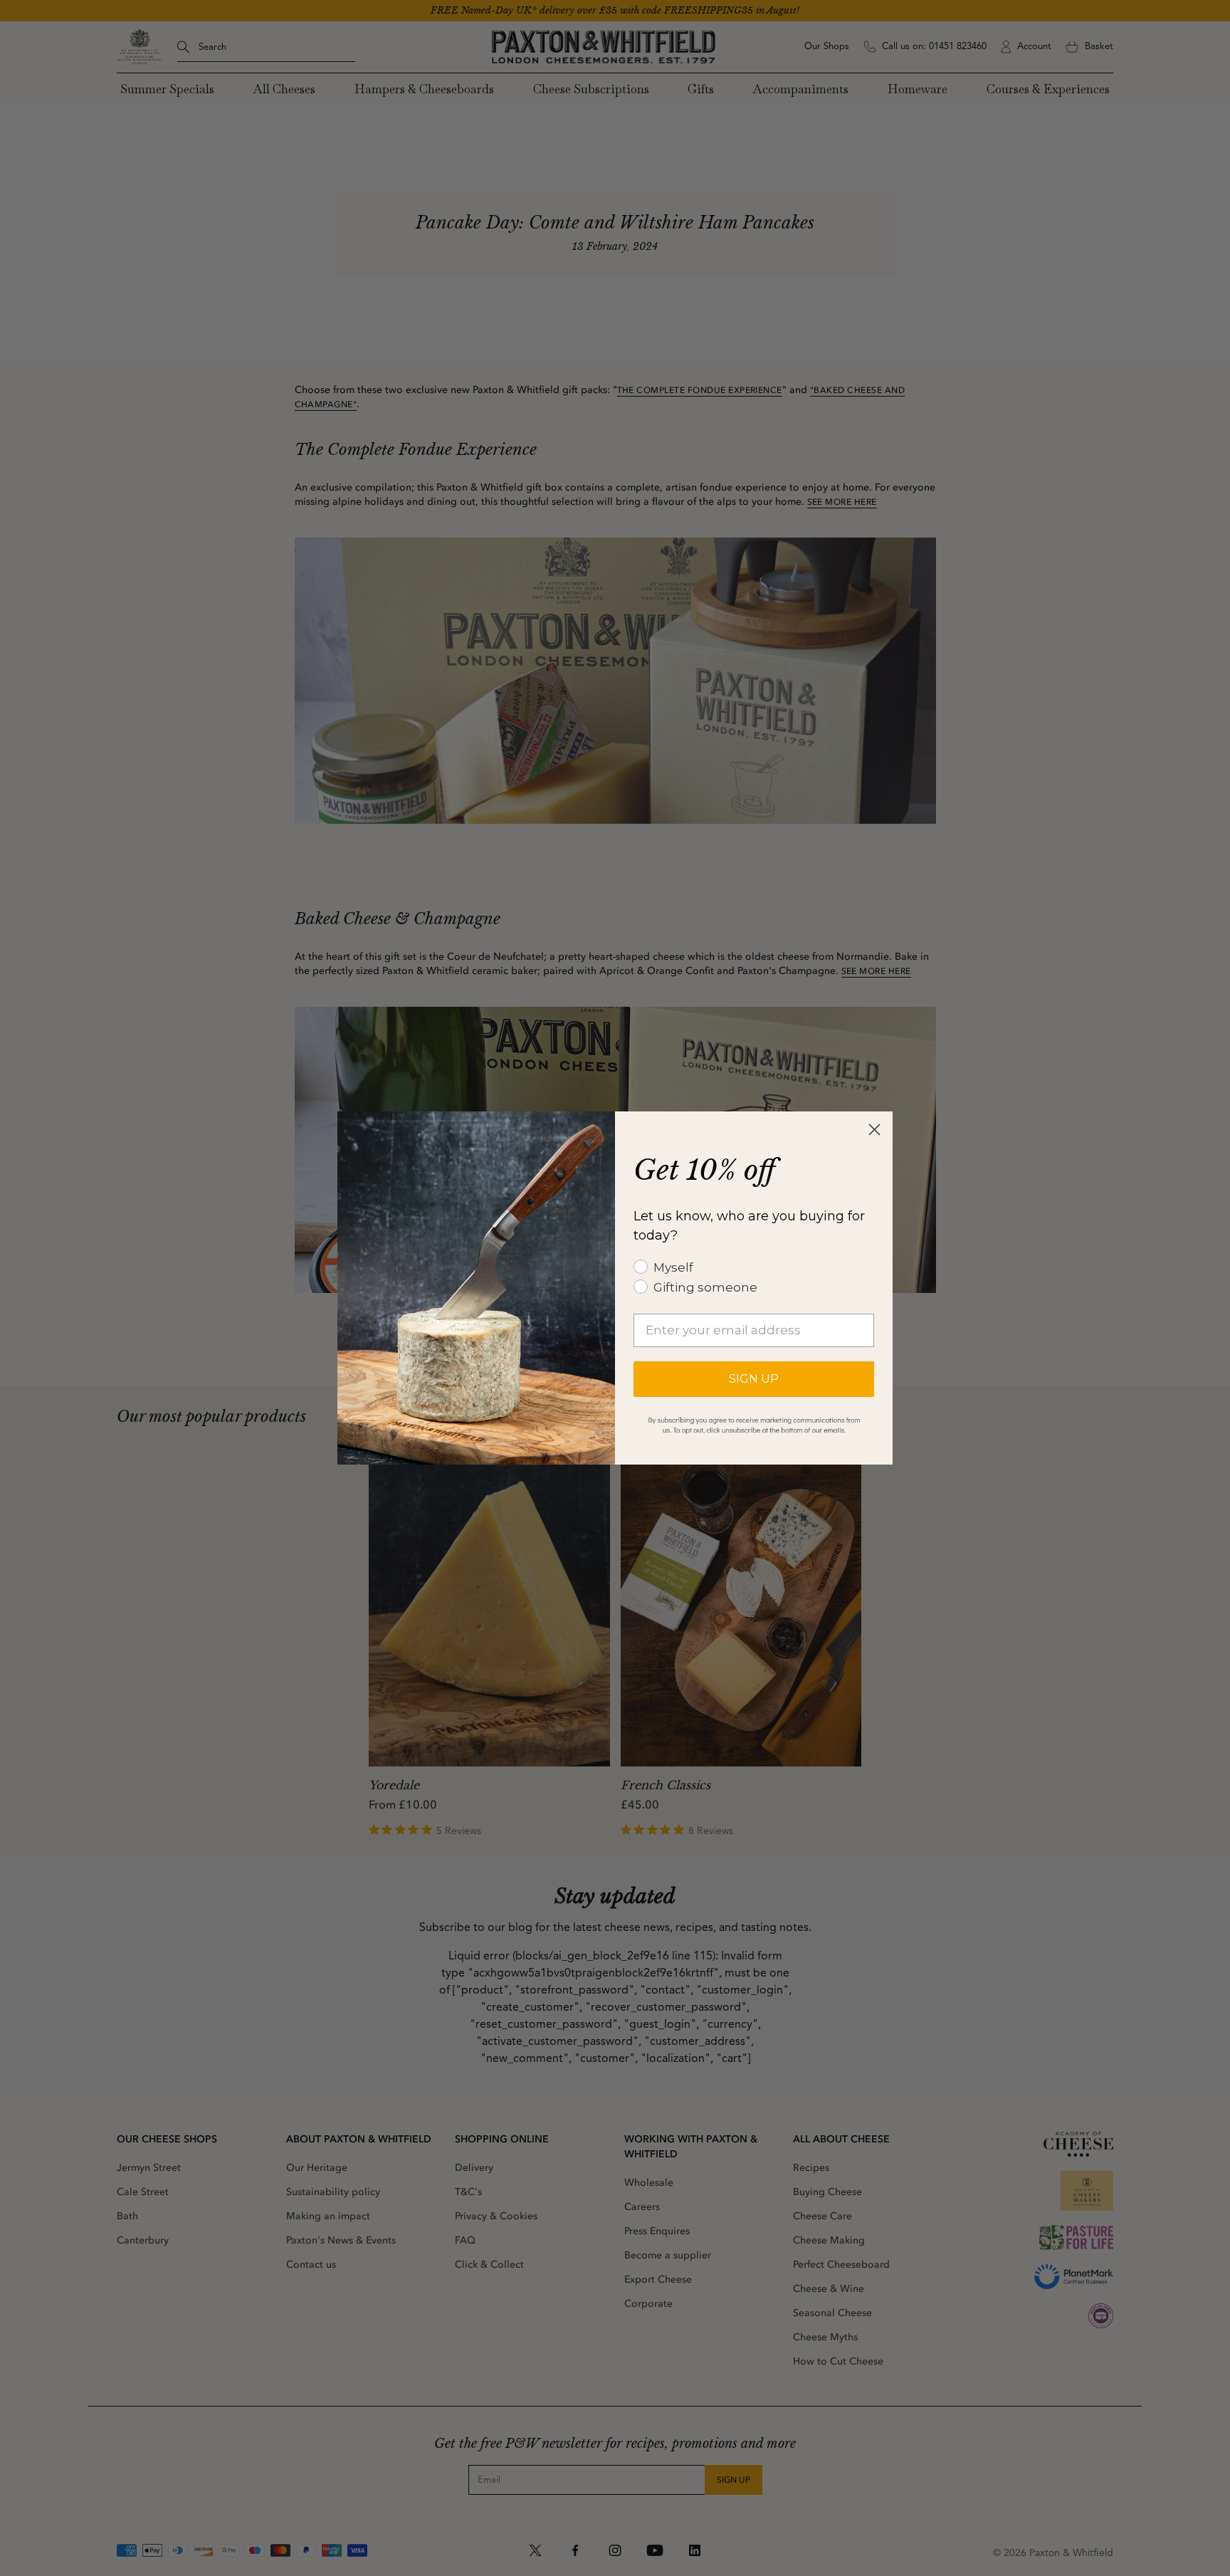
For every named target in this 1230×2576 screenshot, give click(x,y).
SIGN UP (754, 1379)
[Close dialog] (874, 1130)
